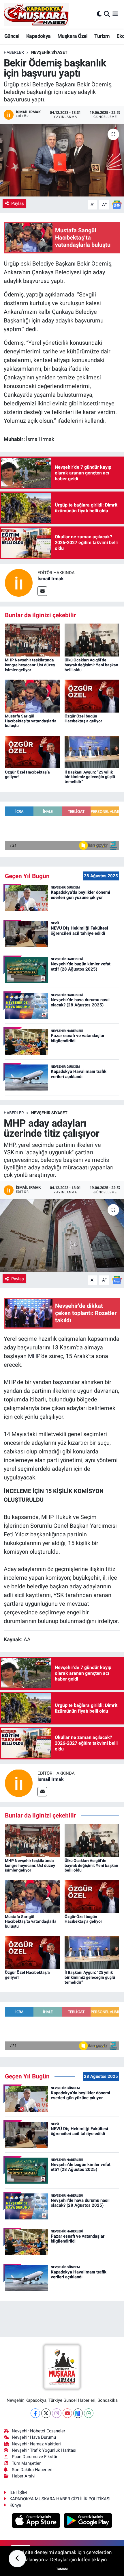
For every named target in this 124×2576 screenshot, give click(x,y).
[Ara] (107, 14)
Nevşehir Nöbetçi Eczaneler (38, 2431)
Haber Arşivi (24, 2476)
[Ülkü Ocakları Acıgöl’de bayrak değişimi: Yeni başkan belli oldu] (92, 639)
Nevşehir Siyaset (49, 52)
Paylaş (18, 203)
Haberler (14, 52)
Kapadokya (38, 36)
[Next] (78, 2413)
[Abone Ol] (117, 204)
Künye (15, 2505)
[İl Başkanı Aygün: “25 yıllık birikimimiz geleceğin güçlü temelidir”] (92, 752)
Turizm (102, 36)
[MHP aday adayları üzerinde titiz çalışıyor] (62, 1236)
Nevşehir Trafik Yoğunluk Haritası (44, 2450)
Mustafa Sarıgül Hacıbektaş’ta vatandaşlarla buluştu (31, 721)
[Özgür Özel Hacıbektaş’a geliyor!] (32, 752)
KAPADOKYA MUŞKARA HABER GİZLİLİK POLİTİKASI (60, 2499)
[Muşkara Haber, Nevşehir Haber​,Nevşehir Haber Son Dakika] (36, 14)
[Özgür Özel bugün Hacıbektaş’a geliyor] (92, 696)
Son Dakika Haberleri (32, 2470)
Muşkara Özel (73, 36)
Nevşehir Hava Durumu (34, 2437)
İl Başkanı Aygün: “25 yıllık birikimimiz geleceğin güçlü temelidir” (90, 777)
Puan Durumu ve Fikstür (35, 2457)
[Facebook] (35, 2413)
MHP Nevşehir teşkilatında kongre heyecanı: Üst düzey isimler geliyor (30, 665)
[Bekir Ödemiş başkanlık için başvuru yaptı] (62, 160)
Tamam (62, 2569)
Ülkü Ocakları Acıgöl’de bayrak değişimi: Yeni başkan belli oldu (91, 665)
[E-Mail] (42, 591)
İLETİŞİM (18, 2492)
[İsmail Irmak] (19, 582)
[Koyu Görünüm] (99, 14)
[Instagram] (57, 2413)
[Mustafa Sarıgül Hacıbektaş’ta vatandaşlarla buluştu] (32, 696)
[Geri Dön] (17, 2559)
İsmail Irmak (51, 579)
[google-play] (88, 2521)
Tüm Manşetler (26, 2463)
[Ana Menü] (115, 14)
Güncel (12, 36)
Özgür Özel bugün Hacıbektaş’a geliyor (83, 718)
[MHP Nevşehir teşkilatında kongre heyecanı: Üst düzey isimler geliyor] (32, 639)
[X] (46, 2413)
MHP (34, 1356)
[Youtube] (67, 2413)
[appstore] (37, 2521)
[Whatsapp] (89, 2413)
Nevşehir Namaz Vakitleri (36, 2444)
